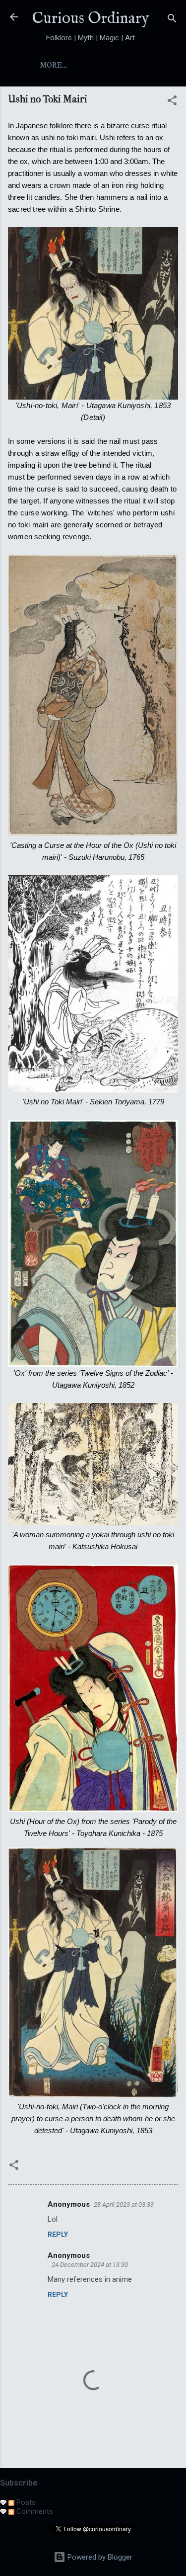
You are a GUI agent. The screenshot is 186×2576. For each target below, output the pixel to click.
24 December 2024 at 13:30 (90, 2265)
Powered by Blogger (99, 2557)
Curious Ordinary (91, 19)
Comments (34, 2511)
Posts (25, 2502)
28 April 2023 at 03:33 (124, 2204)
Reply (58, 2235)
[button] (172, 102)
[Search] (172, 20)
